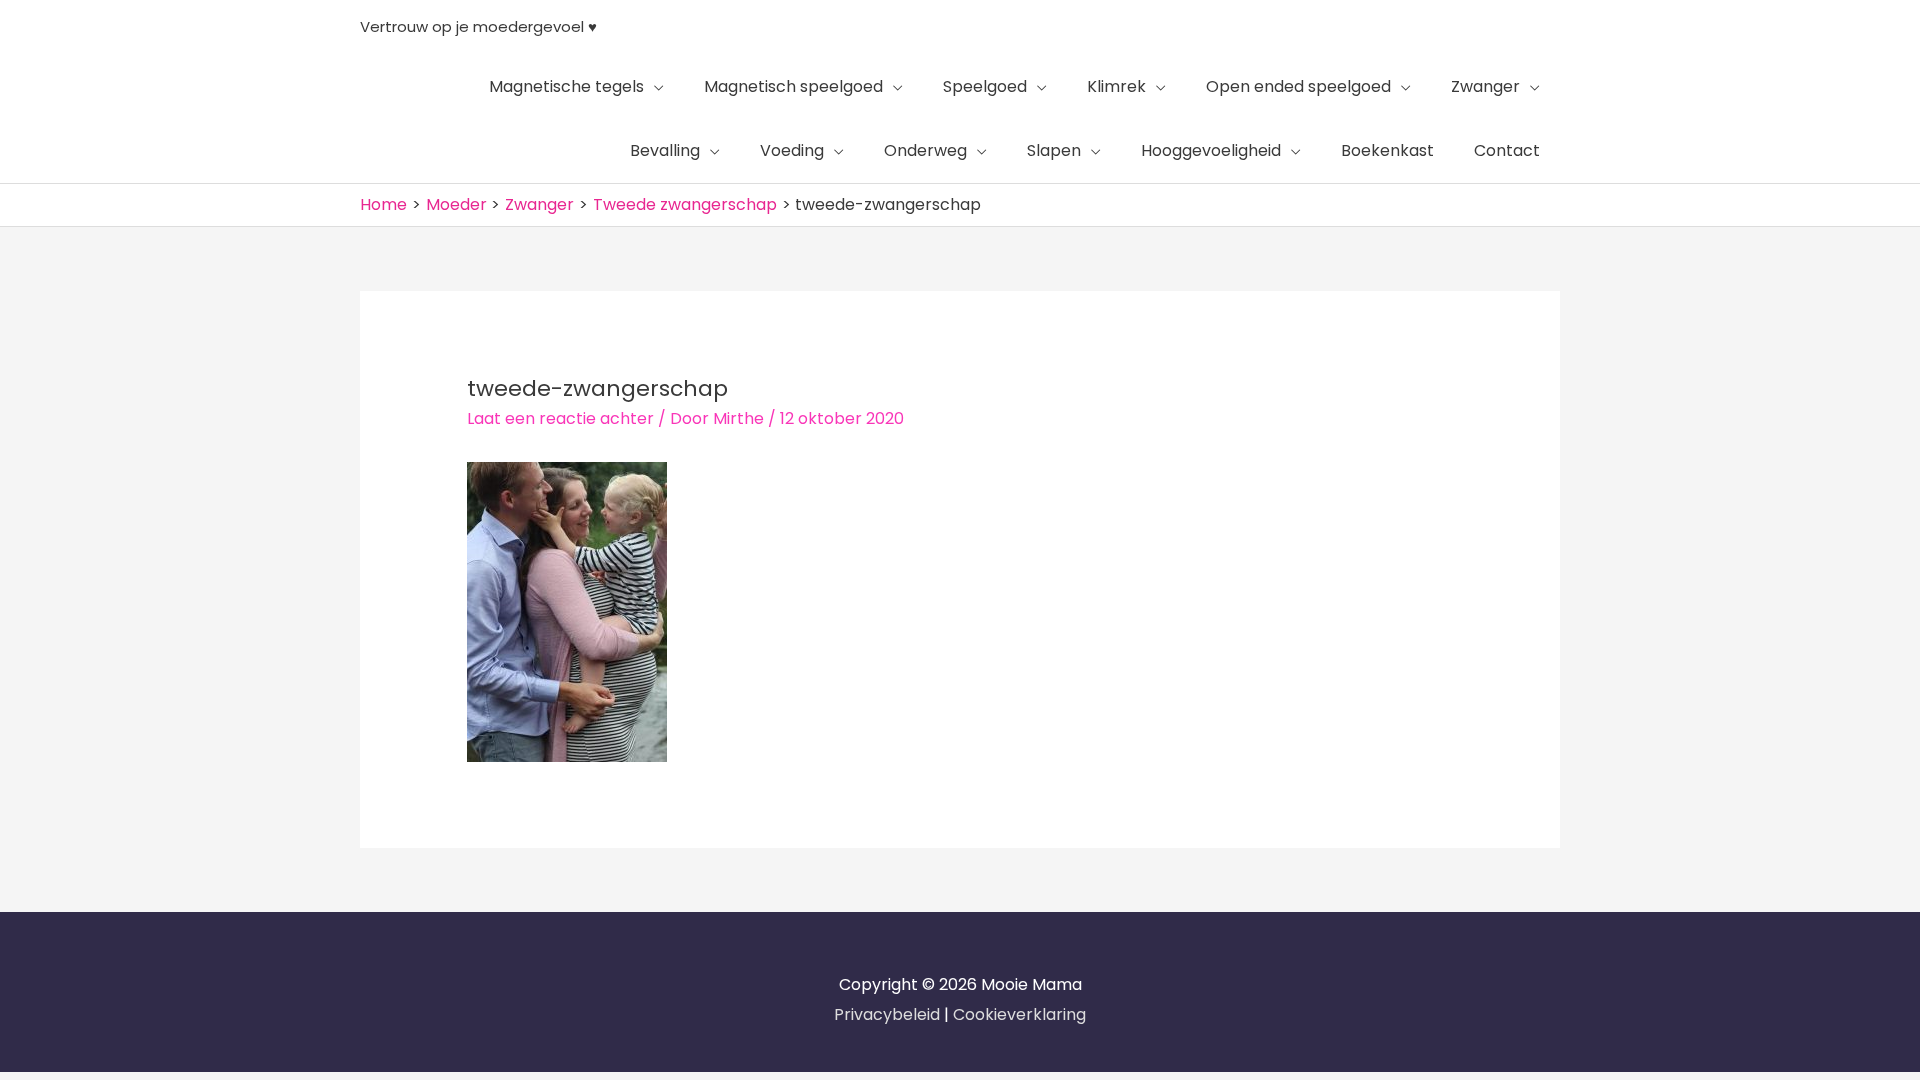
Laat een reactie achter (560, 418)
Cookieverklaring (1019, 1014)
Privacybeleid (889, 1014)
